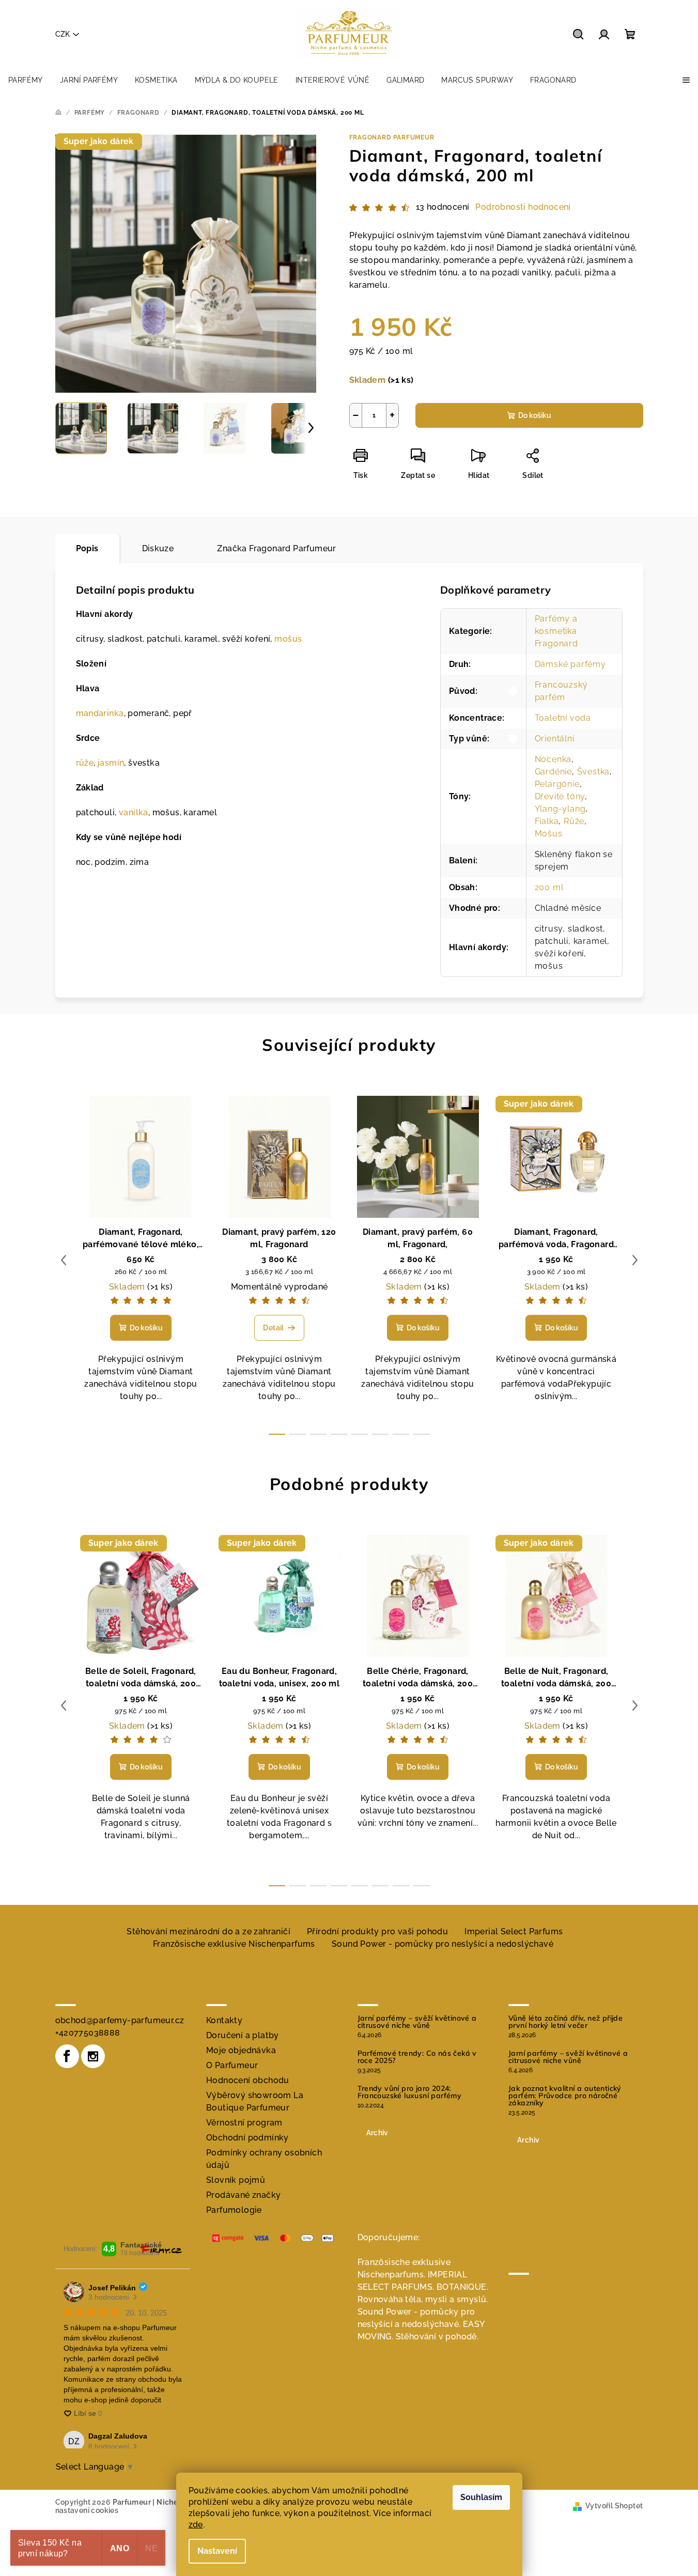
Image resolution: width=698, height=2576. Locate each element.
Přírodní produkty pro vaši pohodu (377, 1931)
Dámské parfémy (570, 664)
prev (64, 1260)
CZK (63, 34)
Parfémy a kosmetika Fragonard (556, 631)
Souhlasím (481, 2497)
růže (85, 763)
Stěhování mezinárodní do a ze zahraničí (208, 1931)
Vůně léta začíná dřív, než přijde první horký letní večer (565, 2022)
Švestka (594, 772)
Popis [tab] (87, 548)
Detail (273, 1328)
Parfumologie (234, 2210)
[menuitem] (26, 80)
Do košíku (535, 415)
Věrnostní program (244, 2123)
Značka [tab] (276, 548)
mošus (288, 639)
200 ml (549, 887)
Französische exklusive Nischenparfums (234, 1944)
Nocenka (553, 759)
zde (196, 2525)
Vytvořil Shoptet (614, 2506)
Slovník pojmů (236, 2180)
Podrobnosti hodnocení (523, 207)
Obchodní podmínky (247, 2138)
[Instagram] (93, 2056)
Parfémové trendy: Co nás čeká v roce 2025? (417, 2057)
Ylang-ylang (560, 809)
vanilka (134, 812)
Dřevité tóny (560, 796)
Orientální (555, 739)
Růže (574, 821)
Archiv (377, 2133)
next (635, 1260)
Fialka (547, 821)
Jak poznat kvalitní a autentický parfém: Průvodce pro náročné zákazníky (565, 2096)
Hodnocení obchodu (248, 2080)
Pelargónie (557, 784)
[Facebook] (67, 2056)
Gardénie (553, 772)
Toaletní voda (563, 718)
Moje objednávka (241, 2050)
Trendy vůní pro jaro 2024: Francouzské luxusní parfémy (410, 2092)
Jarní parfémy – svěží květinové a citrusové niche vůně (417, 2022)
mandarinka (100, 713)
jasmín (111, 763)
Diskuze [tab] (158, 548)
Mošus (549, 834)
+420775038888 (88, 2033)
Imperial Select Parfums (514, 1931)
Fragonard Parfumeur (392, 137)
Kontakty (224, 2020)
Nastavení (217, 2551)
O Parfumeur (232, 2065)
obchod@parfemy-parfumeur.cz (120, 2020)
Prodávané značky (243, 2195)
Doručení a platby (243, 2035)
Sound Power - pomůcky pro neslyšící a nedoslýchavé (443, 1944)
